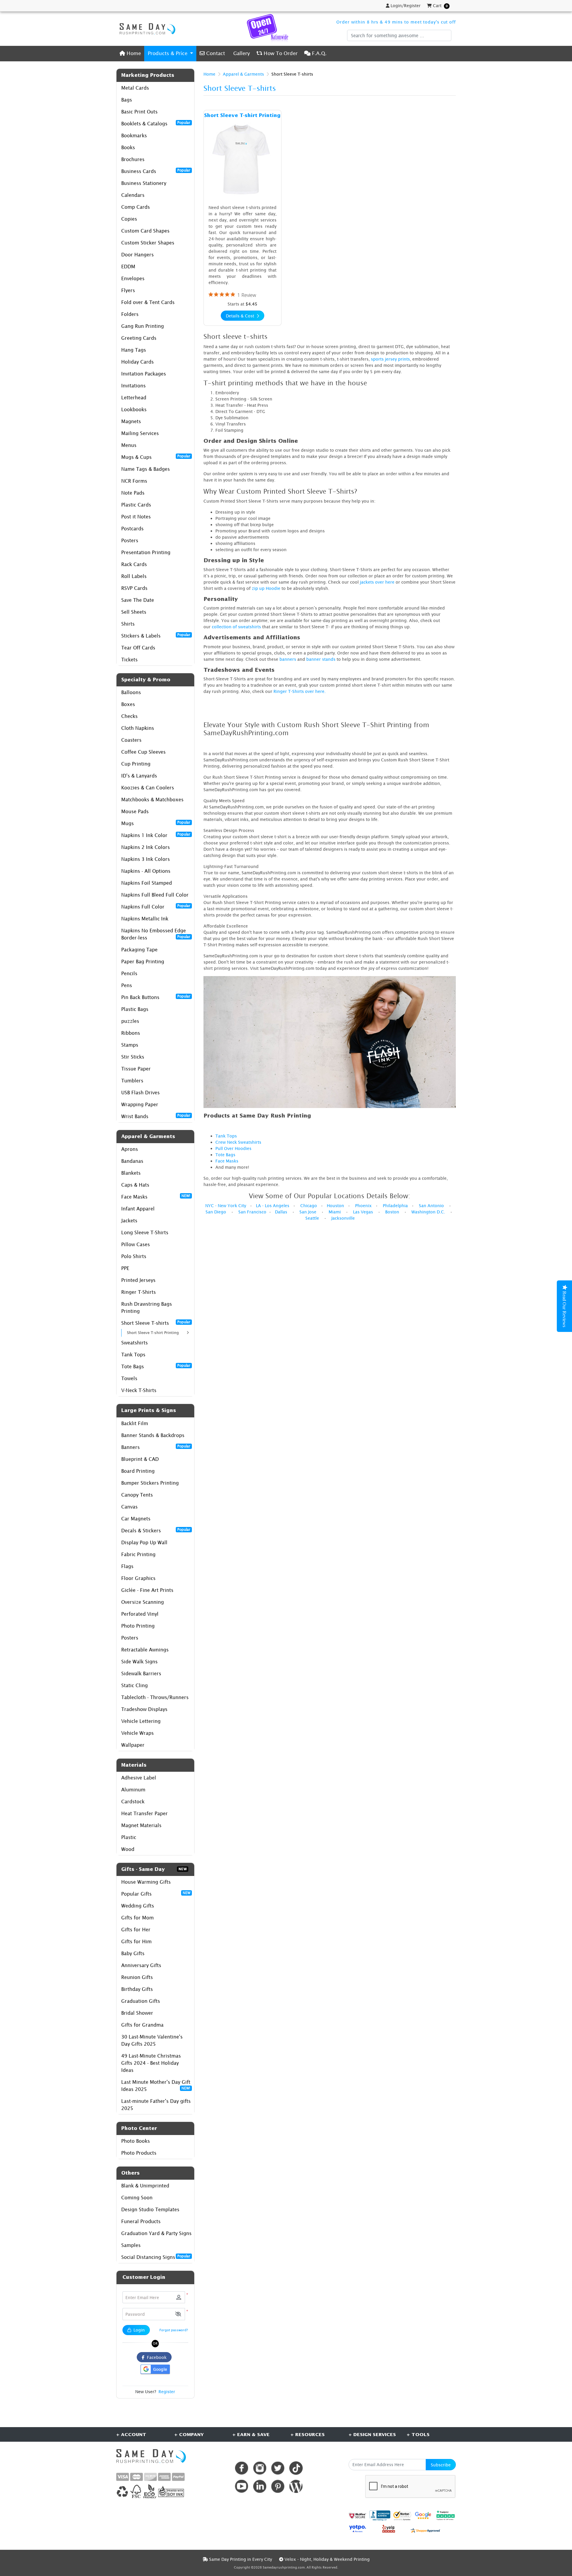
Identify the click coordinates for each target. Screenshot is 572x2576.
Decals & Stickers (156, 1530)
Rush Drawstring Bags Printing (147, 1308)
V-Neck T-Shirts (139, 1390)
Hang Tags (134, 350)
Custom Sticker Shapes (148, 243)
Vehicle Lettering (141, 1721)
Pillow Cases (136, 1244)
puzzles (130, 1021)
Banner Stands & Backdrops (153, 1435)
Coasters (131, 740)
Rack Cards (134, 564)
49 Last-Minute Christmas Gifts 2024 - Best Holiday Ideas (151, 2063)
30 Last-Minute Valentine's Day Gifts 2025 (152, 2040)
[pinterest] (278, 2486)
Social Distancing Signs (156, 2257)
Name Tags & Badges (146, 469)
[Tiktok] (296, 2468)
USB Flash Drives (140, 1093)
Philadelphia (395, 1206)
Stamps (130, 1045)
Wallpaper (133, 1745)
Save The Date (138, 600)
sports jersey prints (390, 359)
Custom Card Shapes (145, 231)
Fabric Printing (138, 1554)
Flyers (128, 290)
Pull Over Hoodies (233, 1148)
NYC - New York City (226, 1206)
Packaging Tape (139, 950)
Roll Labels (134, 576)
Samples (131, 2245)
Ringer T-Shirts (139, 1292)
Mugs (156, 823)
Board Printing (138, 1471)
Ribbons (131, 1033)
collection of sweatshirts (236, 627)
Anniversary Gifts (141, 1965)
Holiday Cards (137, 362)
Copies (129, 219)
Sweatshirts (135, 1343)
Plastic (129, 1837)
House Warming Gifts (146, 1882)
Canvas (129, 1507)
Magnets (131, 421)
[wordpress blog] (296, 2486)
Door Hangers (137, 255)
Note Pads (133, 493)
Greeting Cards (139, 338)
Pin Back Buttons (156, 997)
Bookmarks (134, 135)
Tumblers (132, 1081)
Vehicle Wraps (137, 1733)
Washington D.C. (428, 1212)
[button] (178, 2314)
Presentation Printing (146, 552)
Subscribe (441, 2465)
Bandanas (132, 1161)
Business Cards (156, 171)
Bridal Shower (137, 2013)
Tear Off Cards (138, 648)
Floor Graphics (138, 1578)
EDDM (128, 267)
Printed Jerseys (138, 1280)
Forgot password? (174, 2330)
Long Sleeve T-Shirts (145, 1232)
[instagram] (260, 2468)
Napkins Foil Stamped (147, 883)
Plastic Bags (135, 1009)
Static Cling (135, 1685)
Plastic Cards (136, 505)
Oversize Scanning (143, 1602)
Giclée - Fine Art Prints (147, 1590)
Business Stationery (144, 183)
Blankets (131, 1173)
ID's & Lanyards (139, 776)
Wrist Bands (156, 1116)
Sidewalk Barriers (141, 1673)
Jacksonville (343, 1218)
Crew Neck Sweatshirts (238, 1142)
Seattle (312, 1218)
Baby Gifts (133, 1953)
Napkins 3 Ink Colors (146, 859)
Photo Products (139, 2153)
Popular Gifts (156, 1894)
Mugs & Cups (156, 457)
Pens (127, 985)
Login (139, 2330)
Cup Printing (136, 764)
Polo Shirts (134, 1256)
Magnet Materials (141, 1825)
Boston (392, 1212)
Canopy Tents (137, 1495)
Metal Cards (135, 88)
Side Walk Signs (139, 1662)
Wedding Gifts (138, 1906)
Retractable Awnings (145, 1650)
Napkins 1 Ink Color (156, 835)
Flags (127, 1566)
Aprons (130, 1149)
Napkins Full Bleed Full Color (155, 895)
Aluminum (133, 1790)
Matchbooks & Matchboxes (152, 800)
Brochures (133, 159)
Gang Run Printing (143, 326)
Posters (130, 540)
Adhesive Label (139, 1778)
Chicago (309, 1206)
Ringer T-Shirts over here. (300, 691)
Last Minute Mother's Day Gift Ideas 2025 (156, 2086)
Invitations (133, 386)
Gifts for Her (136, 1930)
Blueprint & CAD (140, 1459)
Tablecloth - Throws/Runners (155, 1697)
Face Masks (156, 1196)
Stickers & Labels (156, 635)
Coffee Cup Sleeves (143, 752)
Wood (128, 1849)
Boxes (128, 704)
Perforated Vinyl (140, 1614)
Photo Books (136, 2141)
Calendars (133, 195)
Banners (156, 1447)
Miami (335, 1212)
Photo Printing (138, 1626)
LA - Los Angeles (273, 1206)
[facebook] (241, 2468)
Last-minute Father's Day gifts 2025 (156, 2105)
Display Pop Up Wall (144, 1542)
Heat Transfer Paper (144, 1813)
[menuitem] (130, 53)
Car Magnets (136, 1519)
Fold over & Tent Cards (148, 302)
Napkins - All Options (146, 871)
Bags (127, 100)
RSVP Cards (134, 588)
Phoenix (363, 1206)
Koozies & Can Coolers (148, 788)
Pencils (129, 973)
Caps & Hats (135, 1185)
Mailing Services (140, 433)
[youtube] (241, 2486)
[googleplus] (357, 2515)
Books (128, 147)
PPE (125, 1268)
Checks (129, 716)
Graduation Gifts (141, 2001)
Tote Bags (156, 1366)
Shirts (128, 624)
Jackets (129, 1221)
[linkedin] (260, 2486)
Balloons (131, 692)
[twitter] (278, 2468)
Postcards (132, 529)
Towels (129, 1378)
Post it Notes (136, 517)
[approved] (425, 2530)
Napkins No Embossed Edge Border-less (156, 934)
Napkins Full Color (156, 906)
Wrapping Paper (140, 1104)
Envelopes (133, 278)
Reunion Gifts (137, 1977)
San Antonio (431, 1206)
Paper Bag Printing (143, 961)
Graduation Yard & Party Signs (156, 2233)
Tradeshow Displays (144, 1709)
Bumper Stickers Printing (150, 1483)
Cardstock (133, 1802)
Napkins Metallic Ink (145, 919)
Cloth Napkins (138, 728)
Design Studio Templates (150, 2209)
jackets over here (377, 582)
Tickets (129, 660)
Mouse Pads (135, 811)
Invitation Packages (144, 374)
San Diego (216, 1212)
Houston (335, 1206)
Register (167, 2392)
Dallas (281, 1212)
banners (288, 659)
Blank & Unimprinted (145, 2186)
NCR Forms (134, 481)
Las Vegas (363, 1212)
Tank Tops (133, 1355)
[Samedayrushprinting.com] (146, 29)
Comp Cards (136, 207)
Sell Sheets (134, 612)
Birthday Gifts (137, 1989)
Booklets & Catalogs (156, 123)
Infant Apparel (138, 1209)
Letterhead (134, 398)
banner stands (321, 659)
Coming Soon (137, 2198)
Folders (130, 314)
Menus (129, 445)
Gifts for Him (136, 1941)
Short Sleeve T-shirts (156, 1323)
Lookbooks (134, 409)
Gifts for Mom (137, 1918)
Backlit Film (135, 1423)
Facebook (156, 2357)
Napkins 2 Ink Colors (146, 847)
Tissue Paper (136, 1069)
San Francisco (252, 1212)
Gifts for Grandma (142, 2025)
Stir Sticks (133, 1057)
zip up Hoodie (266, 588)
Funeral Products (141, 2221)
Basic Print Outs (139, 112)
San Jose (308, 1212)
